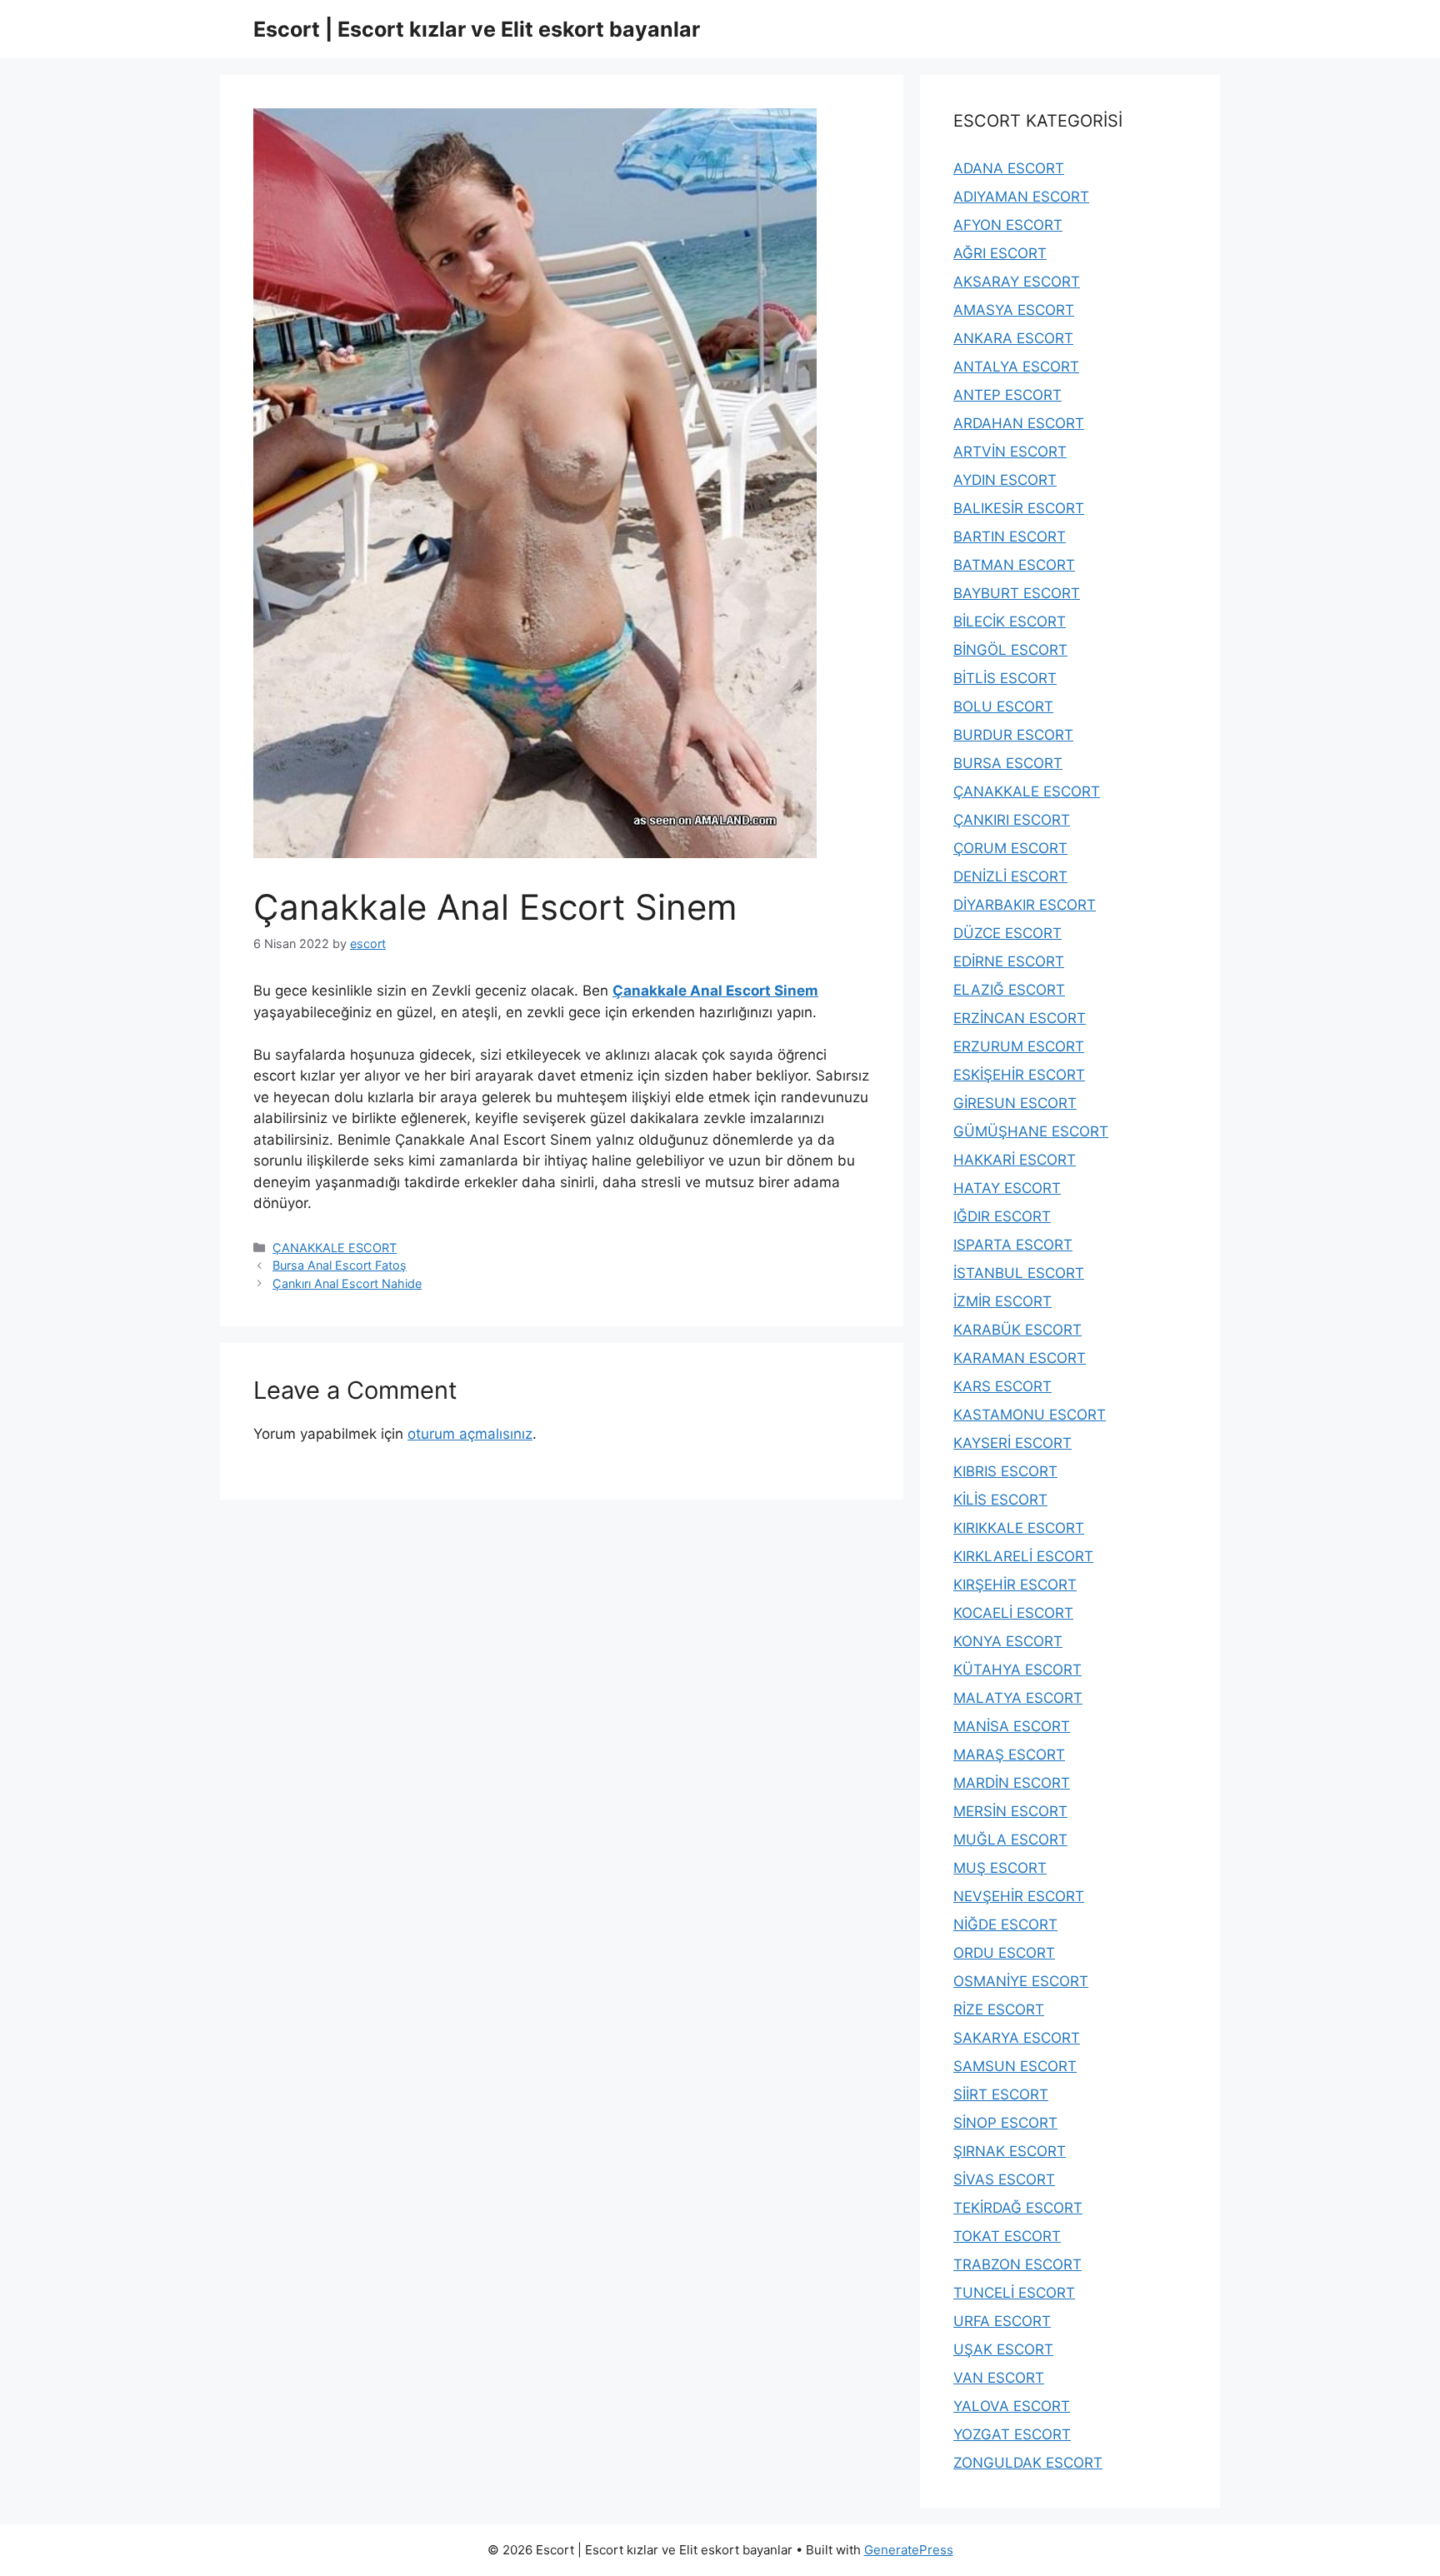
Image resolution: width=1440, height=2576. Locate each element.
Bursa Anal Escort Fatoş (340, 1265)
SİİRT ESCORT (1001, 2094)
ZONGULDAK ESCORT (1028, 2463)
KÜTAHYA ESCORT (1017, 1670)
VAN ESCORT (999, 2378)
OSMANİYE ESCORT (1021, 1981)
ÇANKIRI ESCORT (1012, 820)
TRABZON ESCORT (1017, 2264)
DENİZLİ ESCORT (1010, 876)
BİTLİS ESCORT (1005, 678)
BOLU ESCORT (1003, 706)
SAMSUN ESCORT (1015, 2066)
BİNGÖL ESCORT (1010, 650)
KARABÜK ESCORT (1017, 1330)
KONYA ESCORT (1008, 1641)
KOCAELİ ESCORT (1013, 1613)
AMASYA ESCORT (1014, 310)
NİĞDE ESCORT (1005, 1925)
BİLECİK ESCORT (1010, 622)
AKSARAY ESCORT (1017, 282)
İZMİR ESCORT (1002, 1301)
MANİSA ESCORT (1012, 1726)
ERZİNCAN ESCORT (1020, 1018)
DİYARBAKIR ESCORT (1025, 905)
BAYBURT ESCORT (1017, 593)
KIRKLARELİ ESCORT (1023, 1556)
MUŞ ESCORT (1000, 1868)
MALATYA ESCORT (1018, 1698)
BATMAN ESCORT (1014, 565)
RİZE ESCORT (999, 2009)
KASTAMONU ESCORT (1030, 1415)
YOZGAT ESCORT (1012, 2434)
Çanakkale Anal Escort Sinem (715, 991)
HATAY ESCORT (1007, 1188)
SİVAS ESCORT (1004, 2179)
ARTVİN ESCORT (1010, 452)
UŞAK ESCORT (1003, 2349)
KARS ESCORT (1002, 1386)
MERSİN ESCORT (1010, 1811)
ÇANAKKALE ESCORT (335, 1248)
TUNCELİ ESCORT (1014, 2293)
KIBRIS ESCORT (1005, 1471)
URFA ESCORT (1002, 2321)
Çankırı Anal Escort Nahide (347, 1283)
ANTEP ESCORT (1007, 395)
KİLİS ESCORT (1000, 1500)
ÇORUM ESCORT (1010, 848)
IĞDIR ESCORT (1002, 1216)
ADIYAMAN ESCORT (1021, 197)
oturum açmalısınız (470, 1434)
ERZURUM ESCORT (1019, 1046)
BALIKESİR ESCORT (1019, 508)
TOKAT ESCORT (1007, 2236)
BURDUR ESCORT (1013, 735)
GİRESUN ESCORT (1015, 1103)
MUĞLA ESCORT (1010, 1840)
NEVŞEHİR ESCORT (1019, 1896)
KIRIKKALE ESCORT (1019, 1528)
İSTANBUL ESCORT (1019, 1273)
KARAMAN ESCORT (1020, 1358)
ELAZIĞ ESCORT (1009, 990)
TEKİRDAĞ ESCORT (1018, 2208)
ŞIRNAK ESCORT (1010, 2151)
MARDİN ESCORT (1012, 1783)
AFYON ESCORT (1008, 225)
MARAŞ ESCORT (1009, 1755)
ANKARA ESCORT (1013, 338)
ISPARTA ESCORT (1013, 1245)
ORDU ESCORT (1004, 1953)
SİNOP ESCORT (1005, 2123)
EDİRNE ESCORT (1009, 961)
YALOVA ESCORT (1012, 2406)
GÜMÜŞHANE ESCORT (1031, 1131)
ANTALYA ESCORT (1016, 367)
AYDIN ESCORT (1005, 480)
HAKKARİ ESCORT (1015, 1160)
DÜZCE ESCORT (1007, 933)
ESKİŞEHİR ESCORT (1019, 1075)
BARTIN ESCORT (1010, 537)
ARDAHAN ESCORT (1019, 423)
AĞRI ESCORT (1000, 253)
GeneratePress (909, 2550)
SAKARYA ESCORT (1017, 2038)
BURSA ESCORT (1008, 763)
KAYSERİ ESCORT (1012, 1443)
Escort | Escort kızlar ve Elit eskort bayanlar (477, 29)
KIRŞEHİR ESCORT (1015, 1585)
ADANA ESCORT (1009, 168)
